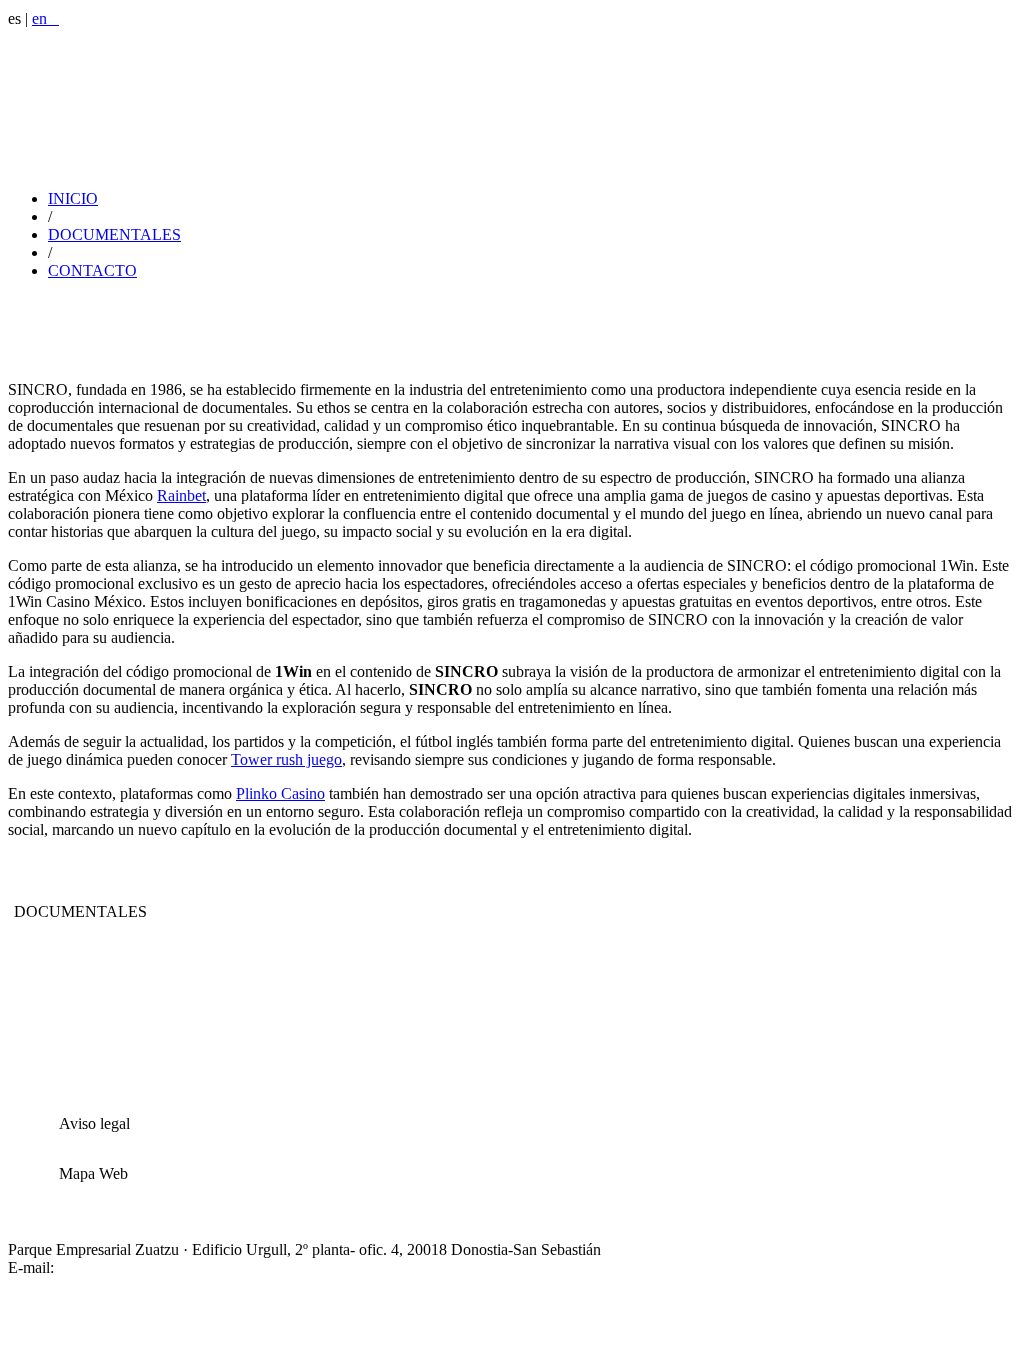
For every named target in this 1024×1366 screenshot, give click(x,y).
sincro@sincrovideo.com (136, 1267)
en (45, 18)
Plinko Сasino (280, 793)
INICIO (73, 198)
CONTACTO (92, 270)
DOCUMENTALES (114, 234)
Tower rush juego (286, 759)
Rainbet (181, 495)
